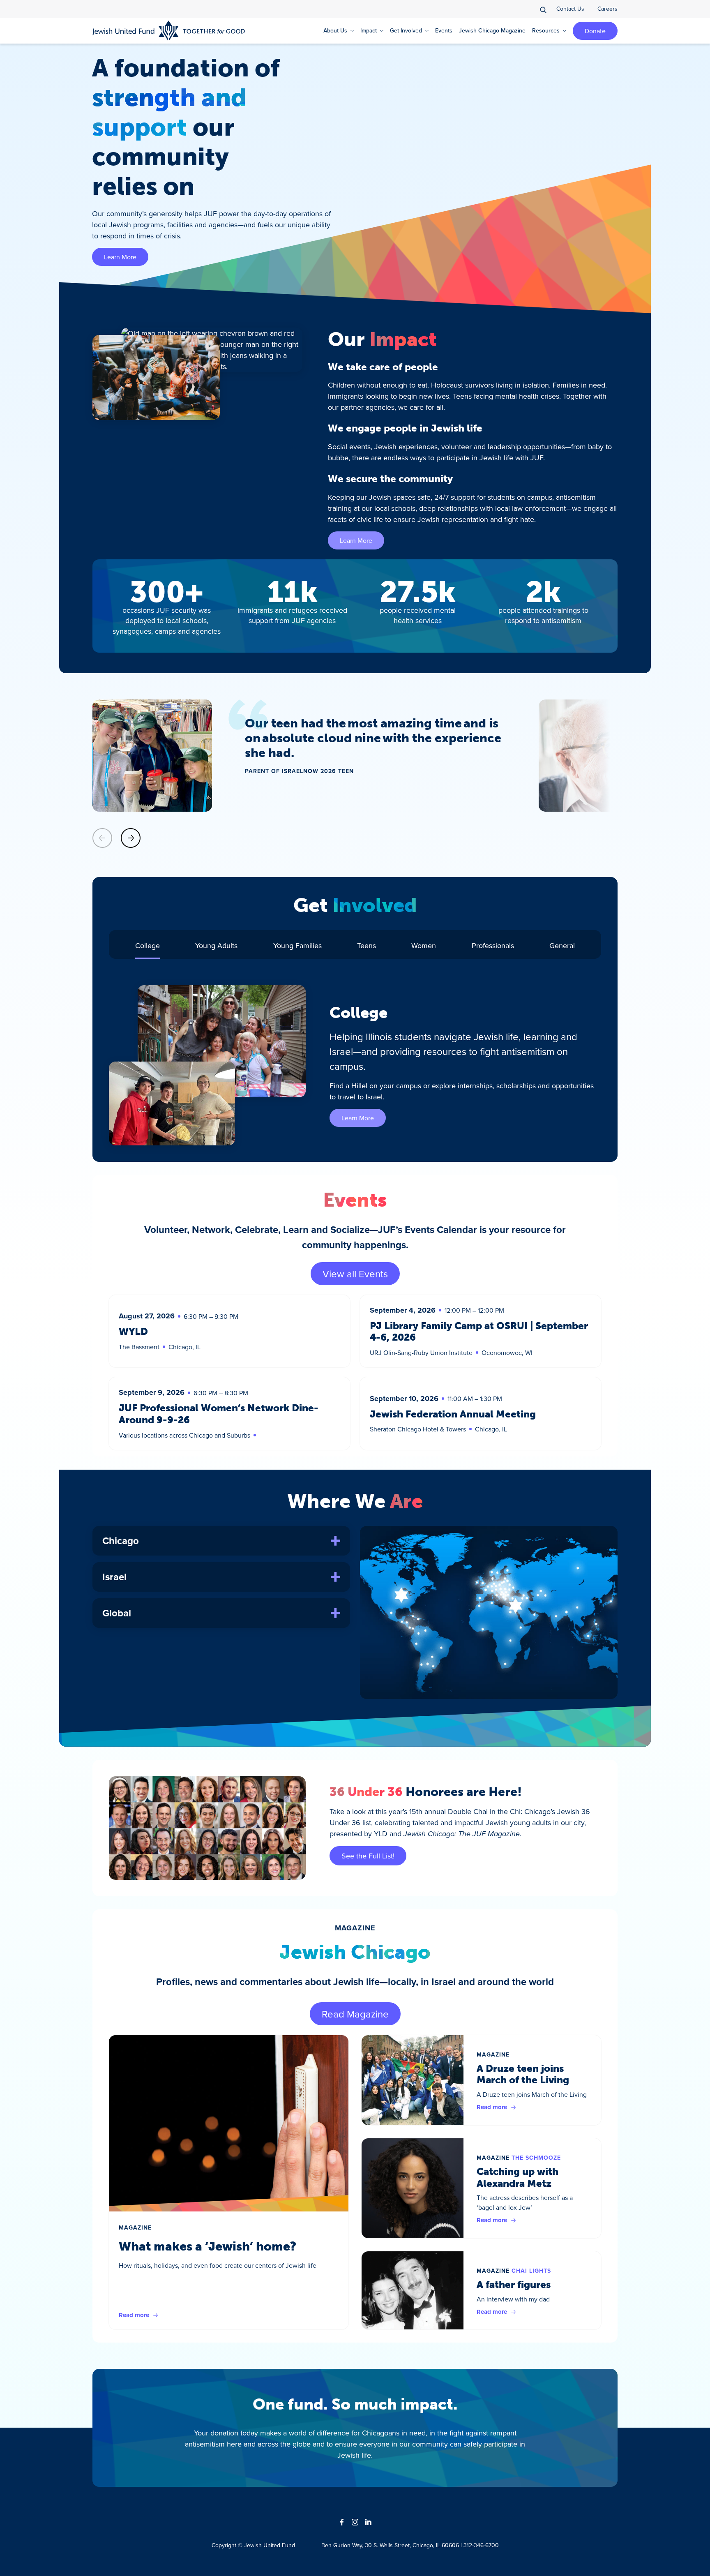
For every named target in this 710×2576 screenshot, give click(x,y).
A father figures (514, 2284)
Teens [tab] (367, 945)
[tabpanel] (355, 1065)
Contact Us (570, 9)
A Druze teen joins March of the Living (523, 2074)
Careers (607, 9)
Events (444, 30)
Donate (595, 31)
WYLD (133, 1331)
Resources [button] (546, 30)
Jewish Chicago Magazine (492, 30)
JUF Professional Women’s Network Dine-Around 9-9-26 (219, 1414)
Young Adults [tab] (216, 945)
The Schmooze (536, 2158)
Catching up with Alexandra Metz (518, 2177)
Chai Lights (531, 2271)
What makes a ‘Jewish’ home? (207, 2246)
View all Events (355, 1274)
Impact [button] (369, 30)
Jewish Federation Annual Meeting (453, 1414)
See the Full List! (368, 1856)
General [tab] (562, 945)
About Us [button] (335, 30)
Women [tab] (424, 945)
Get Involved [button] (406, 30)
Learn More (120, 257)
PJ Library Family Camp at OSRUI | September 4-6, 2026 (479, 1332)
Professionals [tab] (493, 945)
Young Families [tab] (297, 945)
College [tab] (148, 945)
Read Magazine (355, 2014)
